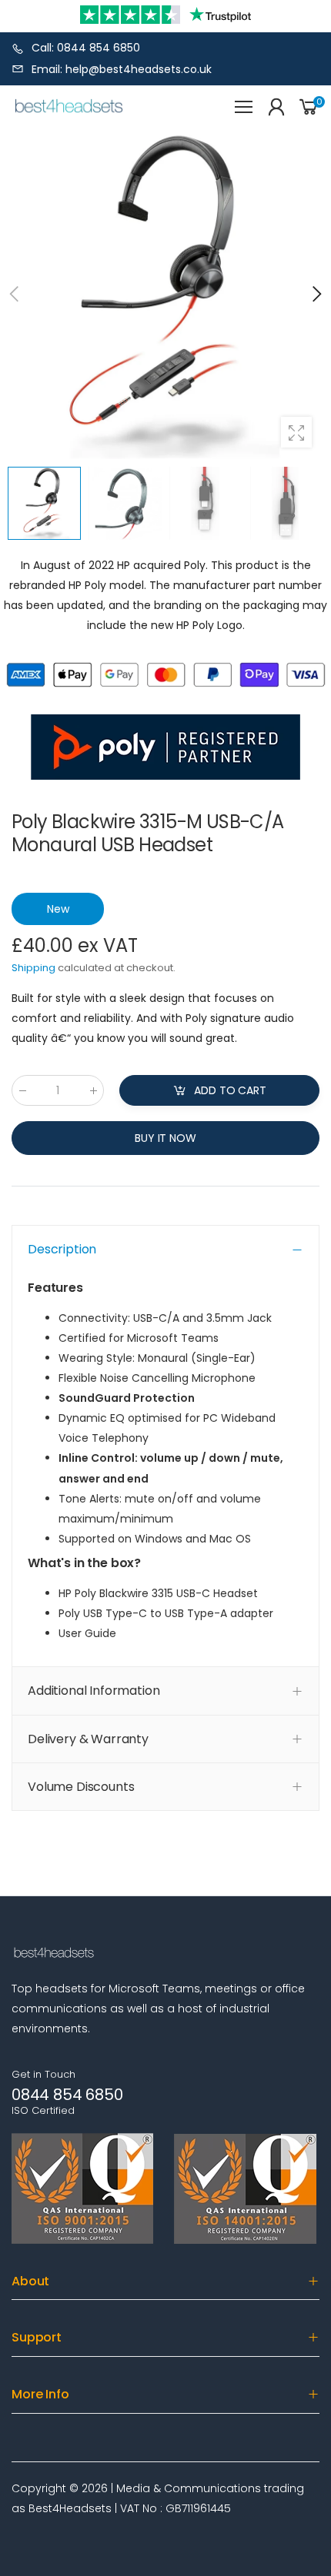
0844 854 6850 (67, 2095)
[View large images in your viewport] (296, 432)
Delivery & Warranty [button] (88, 1739)
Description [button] (62, 1249)
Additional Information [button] (94, 1691)
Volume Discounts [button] (81, 1787)
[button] (316, 294)
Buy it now (165, 1138)
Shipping (33, 968)
